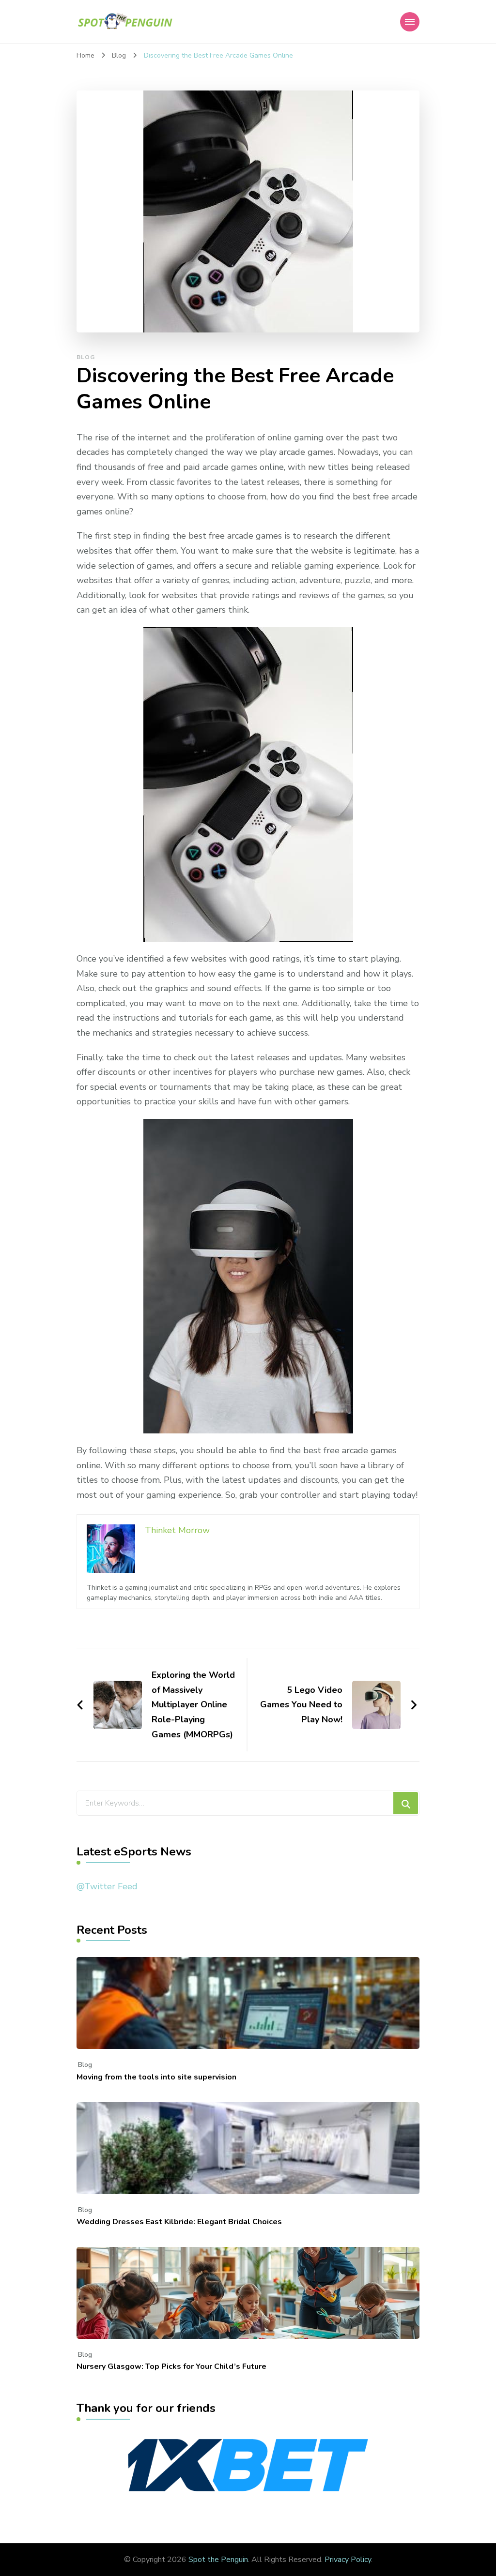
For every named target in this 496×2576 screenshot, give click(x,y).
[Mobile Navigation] (410, 22)
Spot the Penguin (218, 2560)
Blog (86, 357)
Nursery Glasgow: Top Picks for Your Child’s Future (171, 2366)
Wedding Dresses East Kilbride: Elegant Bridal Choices (179, 2222)
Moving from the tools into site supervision (156, 2077)
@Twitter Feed (107, 1886)
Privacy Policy (348, 2560)
